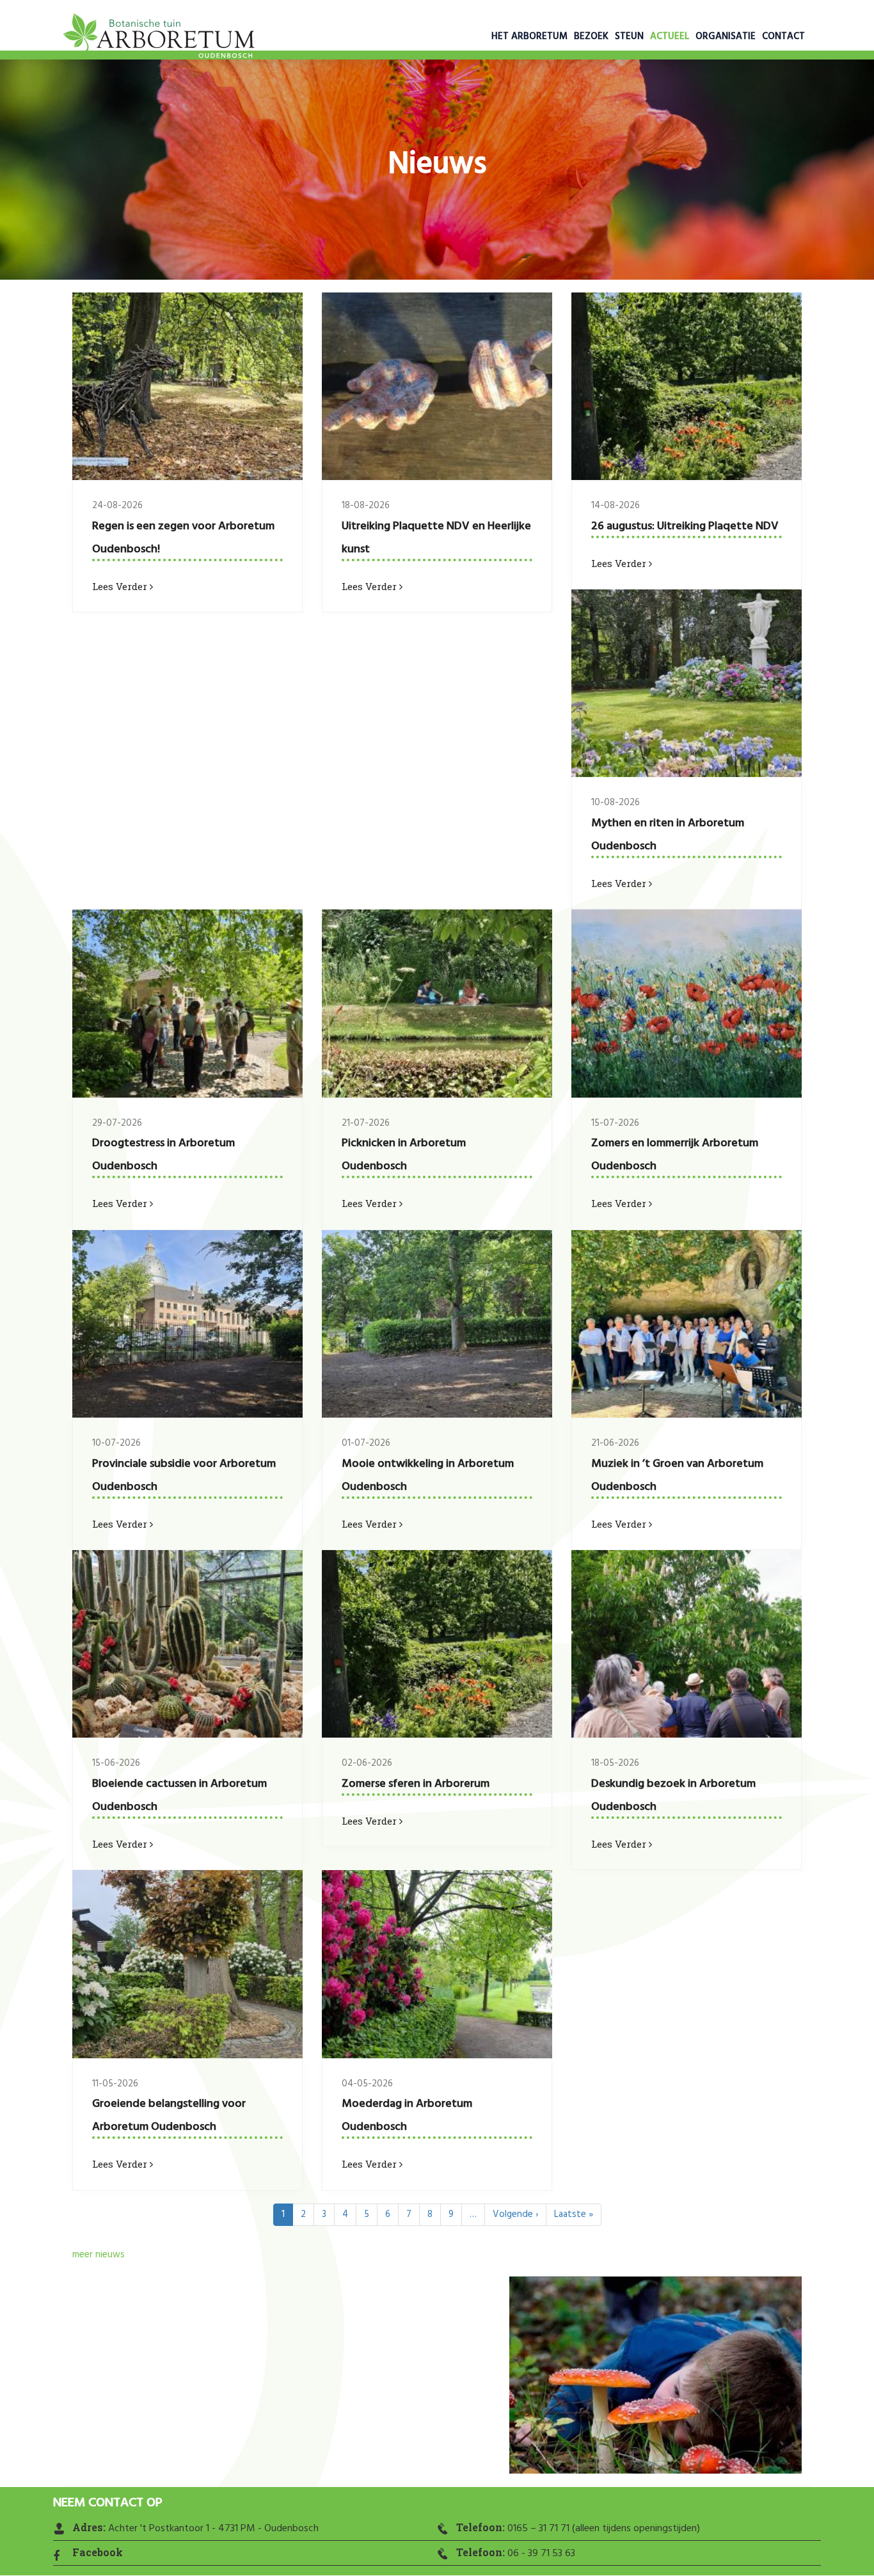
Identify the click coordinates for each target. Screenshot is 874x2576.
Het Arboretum (529, 36)
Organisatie (726, 36)
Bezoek (591, 36)
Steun (629, 36)
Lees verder (121, 586)
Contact (783, 36)
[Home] (159, 38)
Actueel (670, 36)
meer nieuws (99, 2255)
